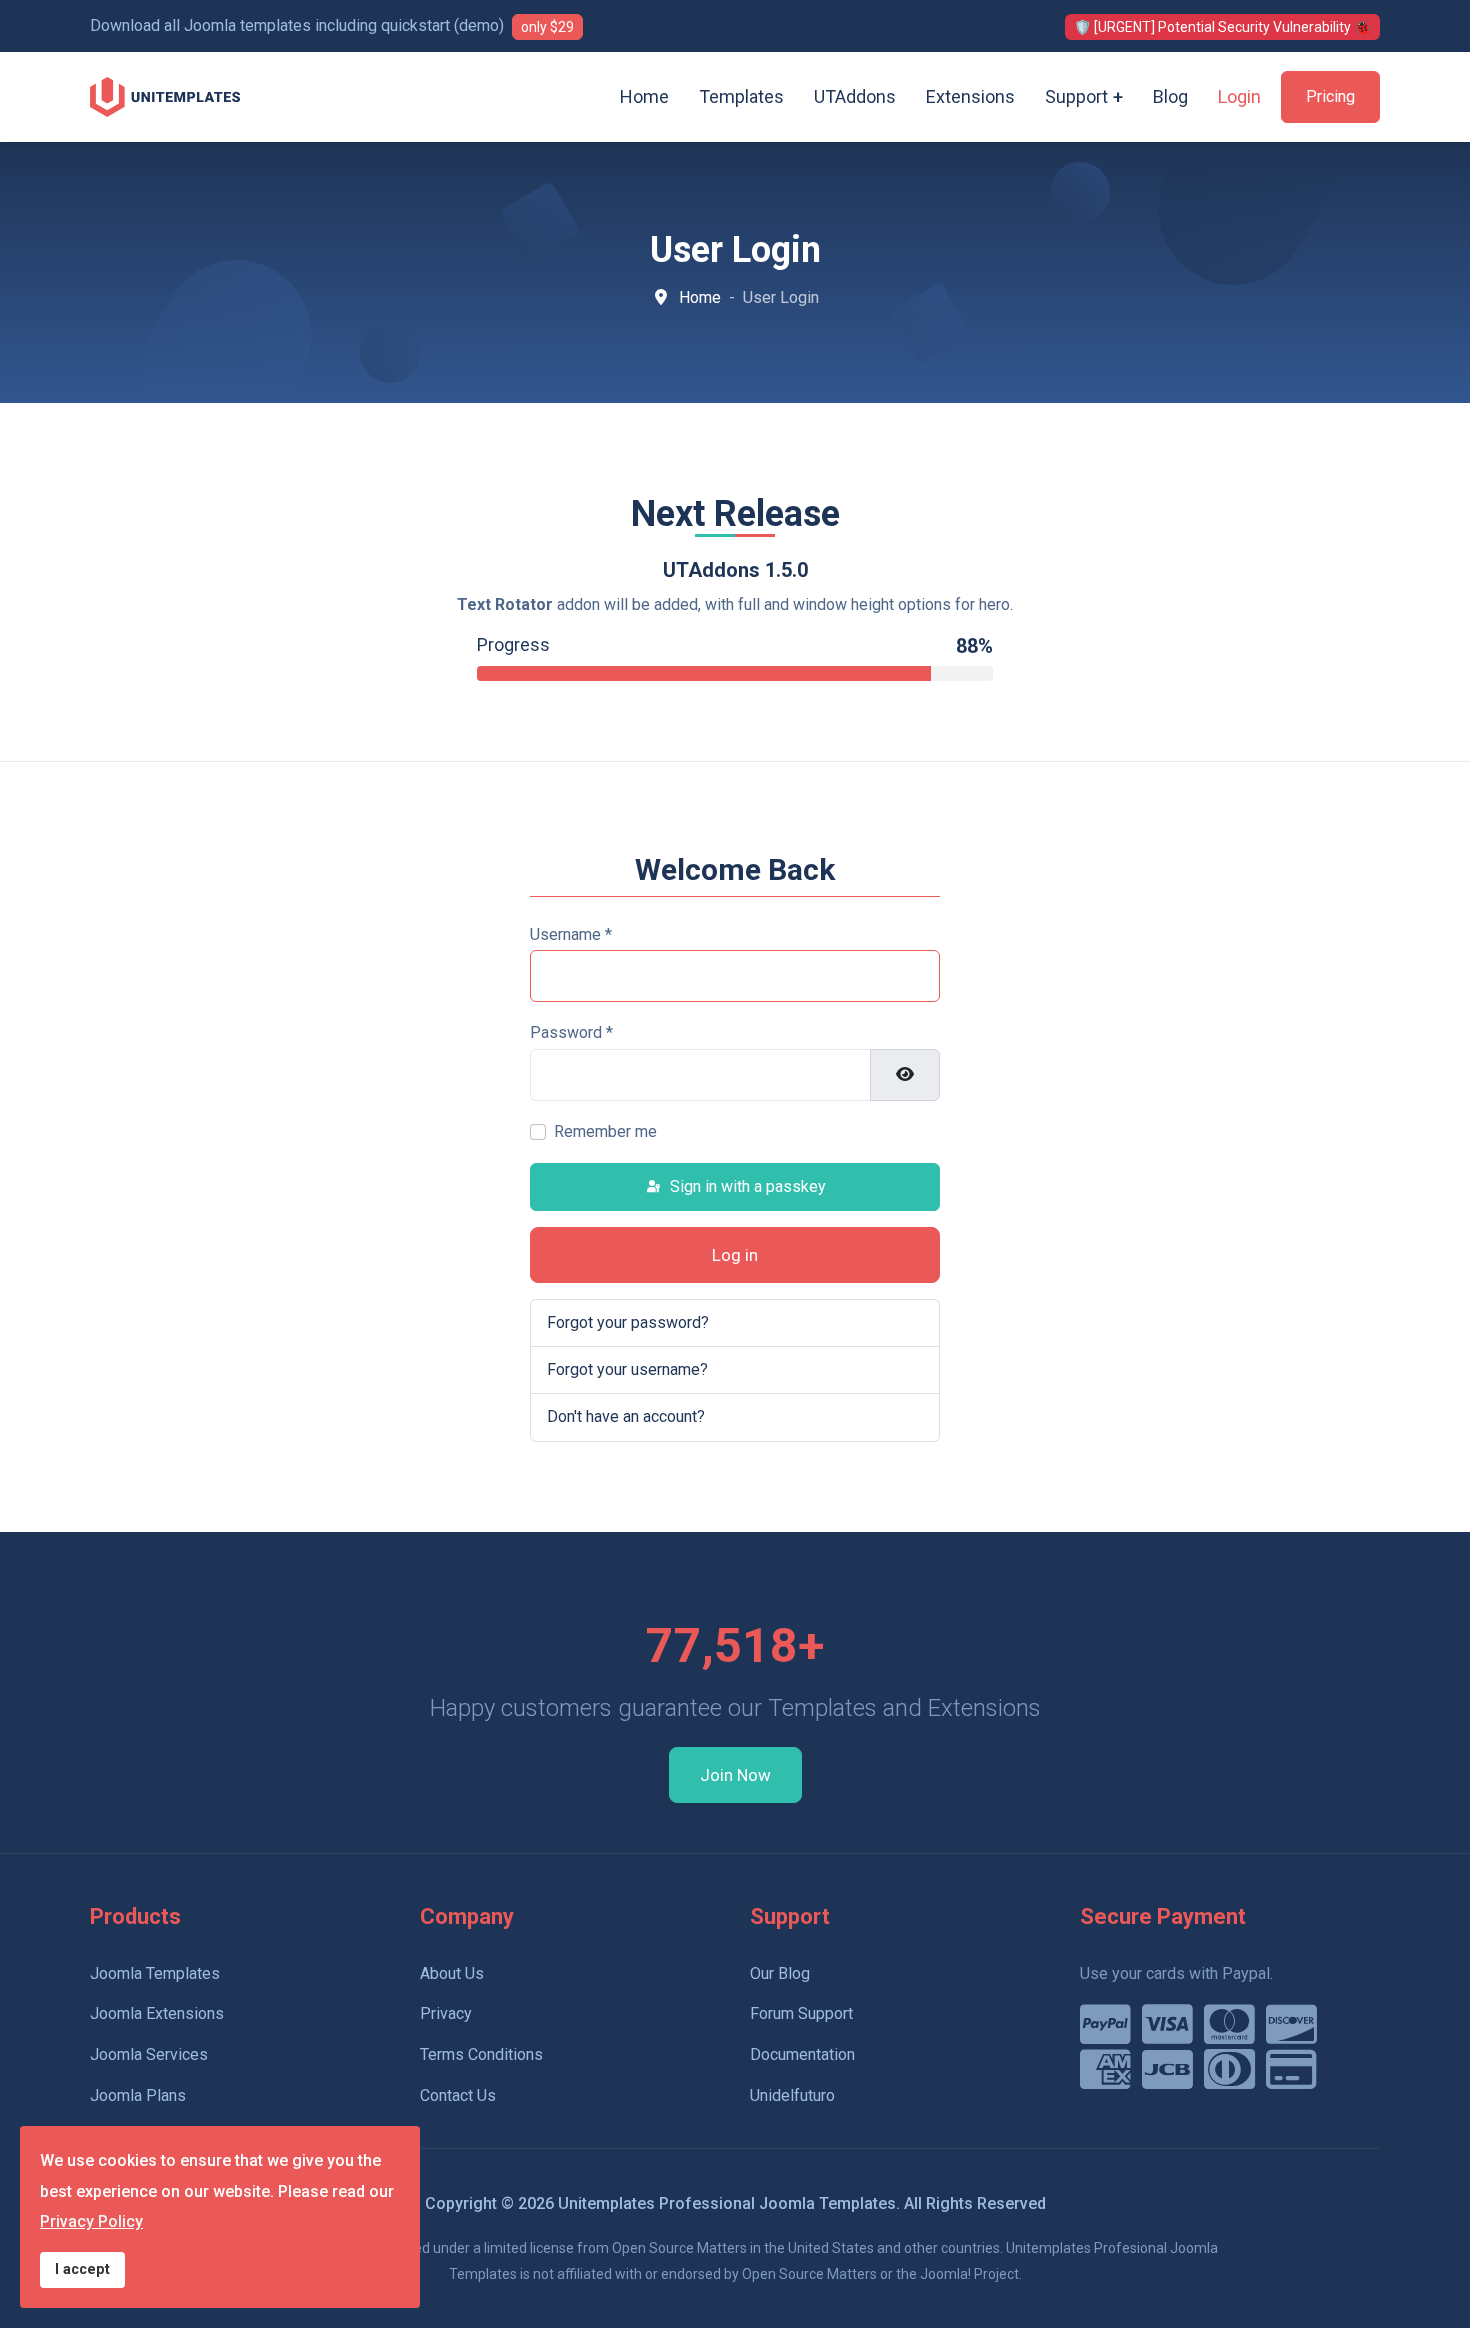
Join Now (735, 1775)
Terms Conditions (481, 2054)
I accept (82, 2269)
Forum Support (801, 2013)
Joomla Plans (138, 2095)
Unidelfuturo (792, 2095)
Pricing (1330, 96)
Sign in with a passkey (746, 1186)
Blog (1170, 96)
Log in (735, 1255)
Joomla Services (149, 2054)
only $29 (547, 27)
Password (571, 1032)
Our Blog (780, 1973)
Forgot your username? (627, 1369)
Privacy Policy (91, 2221)
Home (644, 96)
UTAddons (855, 96)
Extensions (970, 96)
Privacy (446, 2013)
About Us (452, 1973)
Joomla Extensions (157, 2013)
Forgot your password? (628, 1322)
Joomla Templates (155, 1973)
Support (1076, 96)
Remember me (605, 1131)
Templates (741, 96)
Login (1239, 96)
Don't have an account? (626, 1416)
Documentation (802, 2054)
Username (571, 934)
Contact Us (458, 2095)
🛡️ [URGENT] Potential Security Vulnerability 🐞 (1222, 27)
